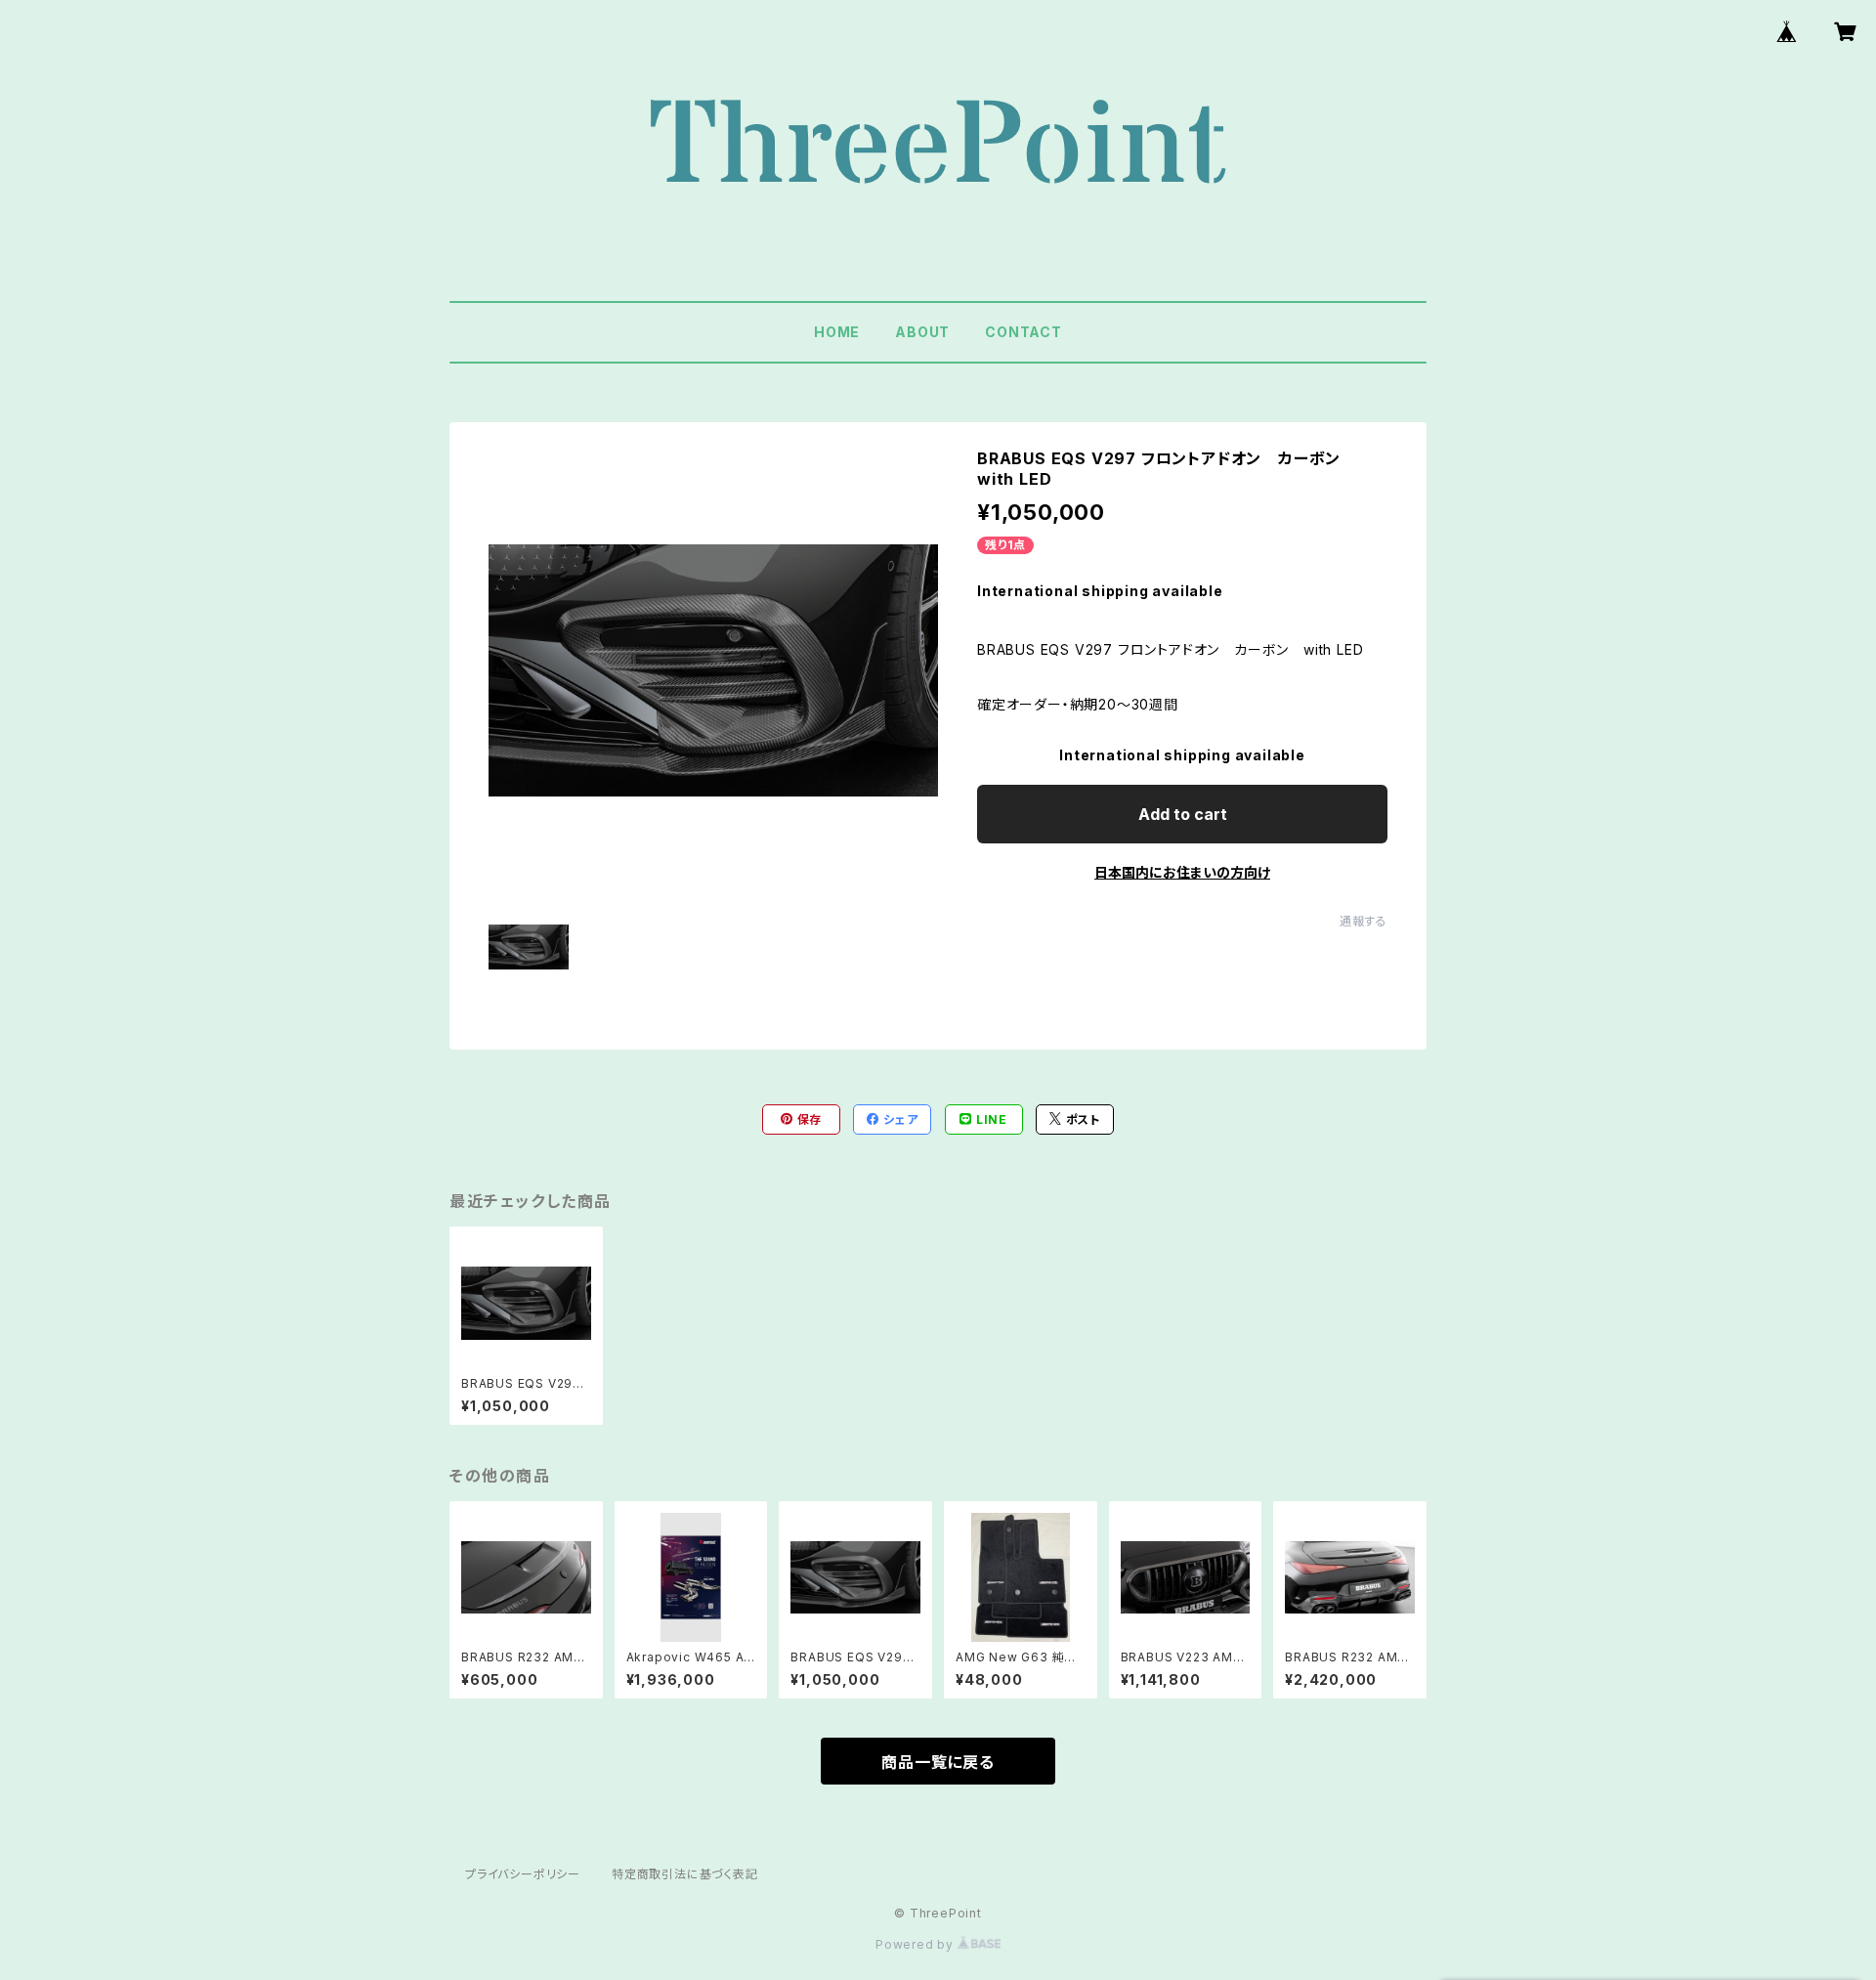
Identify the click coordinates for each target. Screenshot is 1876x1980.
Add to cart (1183, 814)
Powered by (917, 1944)
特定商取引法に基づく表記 (685, 1874)
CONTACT (1023, 332)
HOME (837, 332)
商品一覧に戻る (938, 1762)
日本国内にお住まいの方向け (1182, 872)
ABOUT (922, 332)
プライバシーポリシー (523, 1874)
